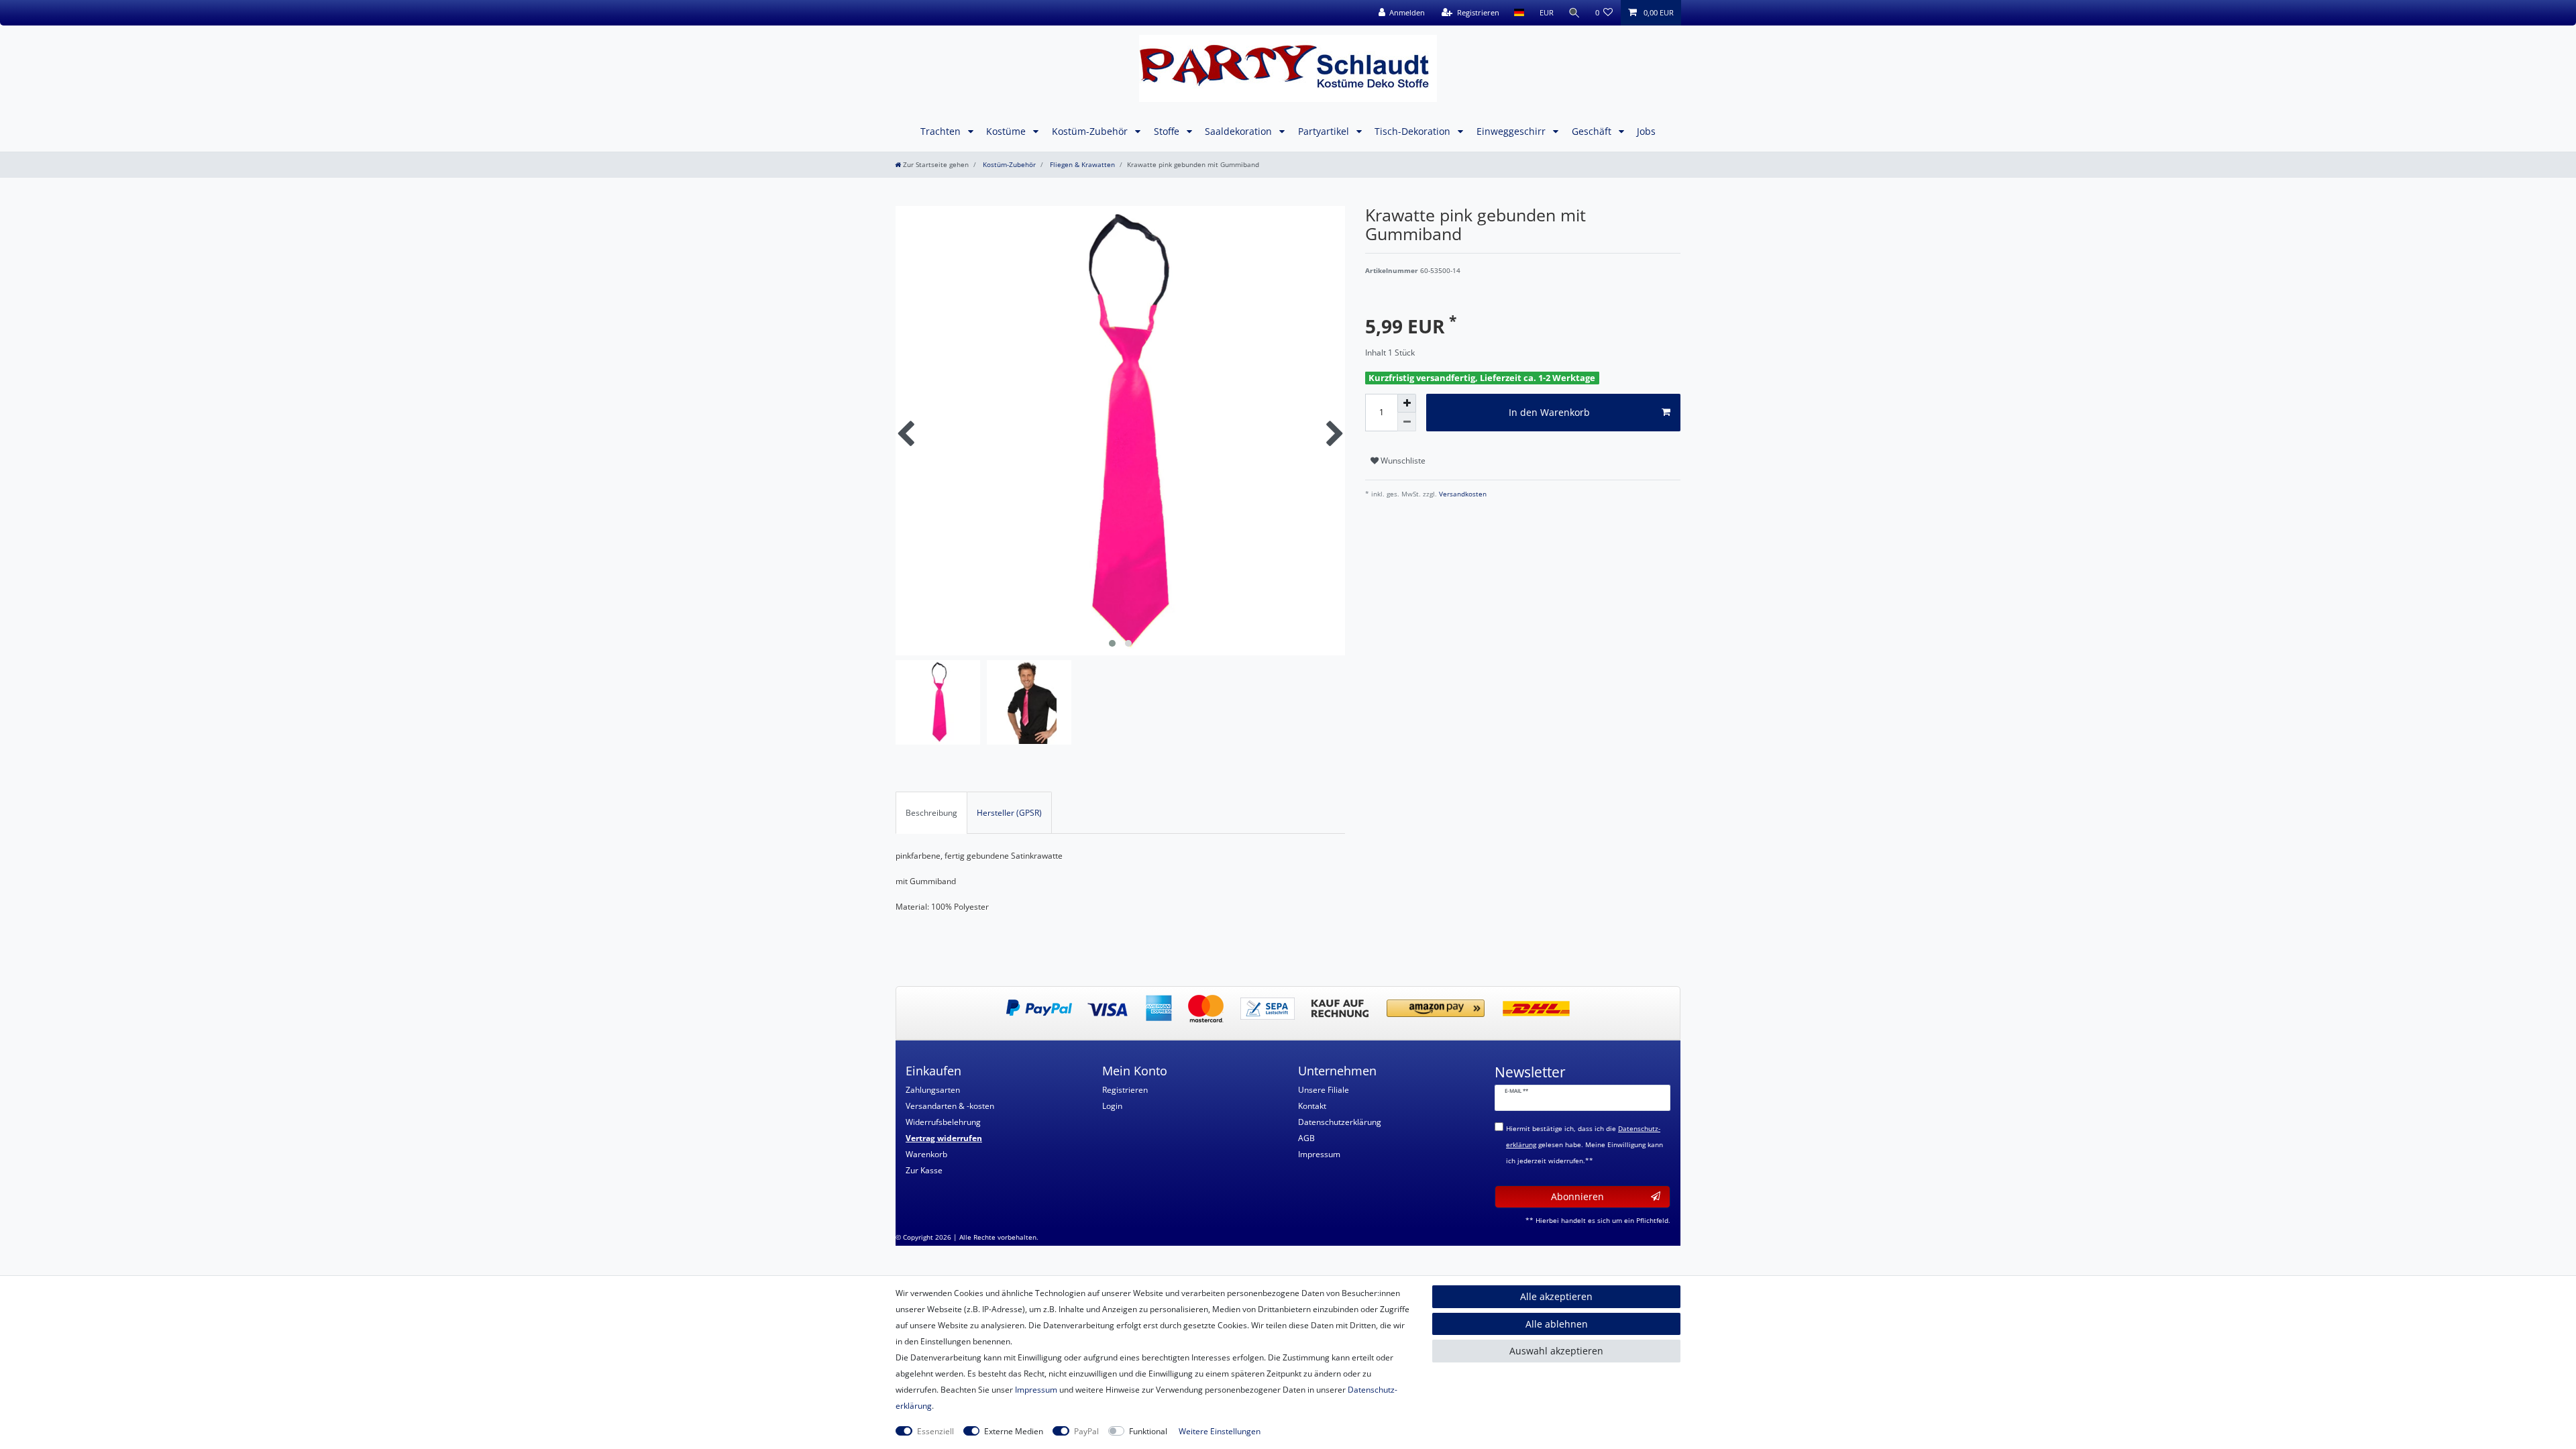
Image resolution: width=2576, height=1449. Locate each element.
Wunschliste (1402, 461)
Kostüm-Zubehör (1091, 131)
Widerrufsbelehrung (943, 1122)
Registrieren (1125, 1090)
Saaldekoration (1240, 131)
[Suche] (1574, 13)
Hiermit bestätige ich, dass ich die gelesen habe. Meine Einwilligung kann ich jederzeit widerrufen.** (1585, 1145)
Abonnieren (1577, 1196)
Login (1112, 1106)
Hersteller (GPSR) (1009, 813)
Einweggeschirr (1512, 131)
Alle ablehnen (1557, 1324)
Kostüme (1007, 131)
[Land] (1519, 13)
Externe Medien (1014, 1431)
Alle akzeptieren (1556, 1296)
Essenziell (935, 1431)
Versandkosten (1462, 494)
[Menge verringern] (1407, 422)
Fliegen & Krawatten (1081, 165)
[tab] (931, 812)
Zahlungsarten (933, 1090)
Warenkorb (926, 1154)
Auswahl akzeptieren (1556, 1351)
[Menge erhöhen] (1407, 403)
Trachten (942, 131)
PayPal (1086, 1431)
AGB (1306, 1138)
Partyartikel (1325, 131)
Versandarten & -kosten (950, 1106)
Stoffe (1168, 131)
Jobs (1646, 131)
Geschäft (1593, 131)
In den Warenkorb (1549, 412)
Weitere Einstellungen (1220, 1431)
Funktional (1148, 1431)
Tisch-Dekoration (1414, 131)
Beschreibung (931, 813)
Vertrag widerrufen (944, 1138)
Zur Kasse (924, 1170)
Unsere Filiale (1324, 1090)
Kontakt (1312, 1106)
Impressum (1319, 1154)
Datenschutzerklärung (1340, 1122)
